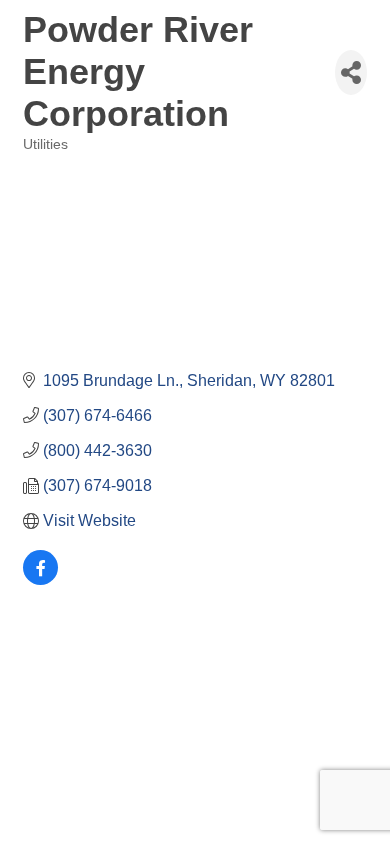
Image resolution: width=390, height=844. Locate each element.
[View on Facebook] (40, 579)
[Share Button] (351, 72)
